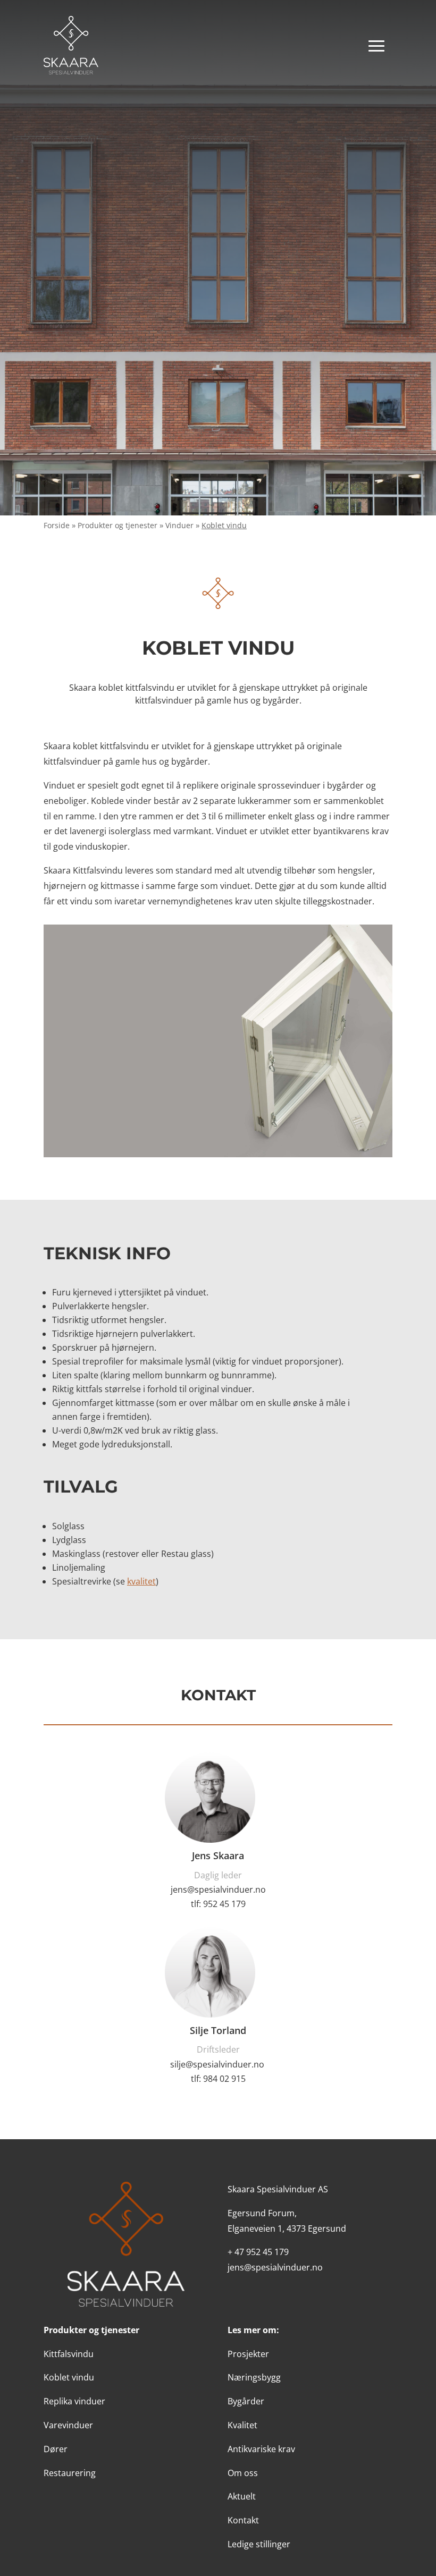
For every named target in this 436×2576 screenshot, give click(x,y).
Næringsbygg (254, 2377)
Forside (57, 525)
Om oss (243, 2473)
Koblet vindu (69, 2377)
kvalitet (141, 1581)
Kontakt (243, 2520)
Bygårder (246, 2401)
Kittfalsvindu (69, 2354)
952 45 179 (224, 1904)
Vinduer (179, 525)
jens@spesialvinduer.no (218, 1889)
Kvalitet (242, 2425)
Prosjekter (248, 2354)
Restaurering (70, 2473)
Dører (56, 2449)
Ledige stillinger (259, 2544)
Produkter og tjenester (118, 525)
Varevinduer (68, 2425)
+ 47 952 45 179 (258, 2252)
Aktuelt (242, 2496)
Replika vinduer (74, 2401)
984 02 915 (224, 2079)
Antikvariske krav (261, 2449)
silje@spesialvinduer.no (217, 2064)
